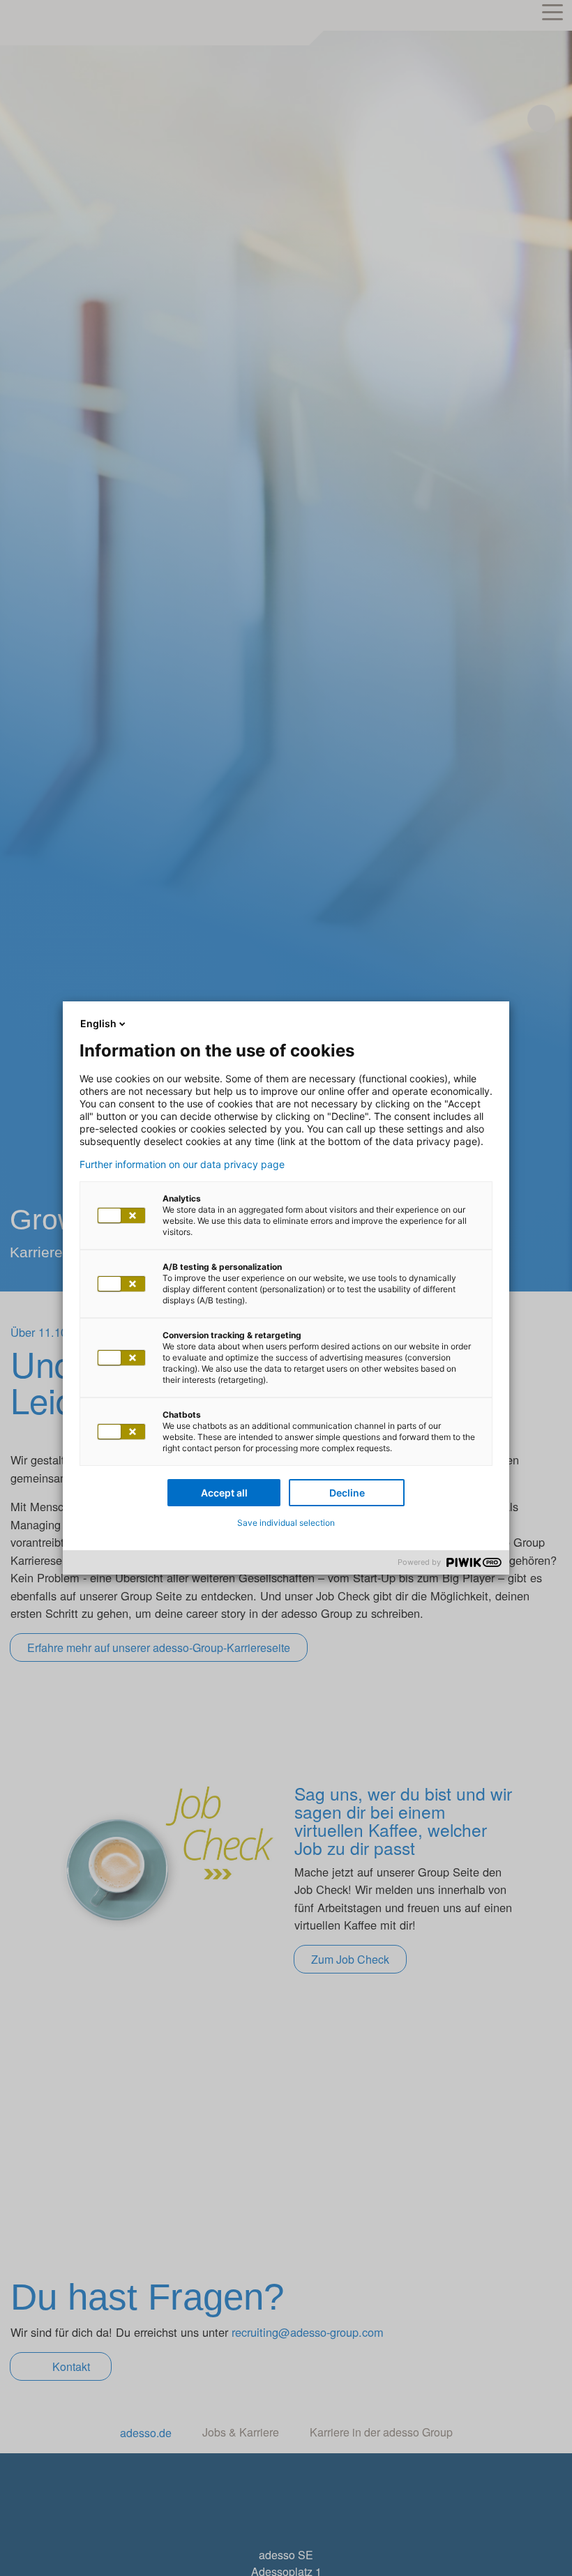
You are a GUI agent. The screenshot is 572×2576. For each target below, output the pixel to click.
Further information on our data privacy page (182, 1165)
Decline (347, 1493)
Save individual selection (286, 1523)
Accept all (224, 1493)
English (98, 1023)
